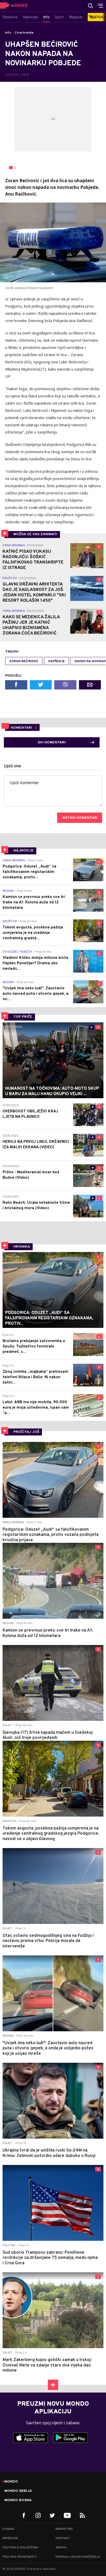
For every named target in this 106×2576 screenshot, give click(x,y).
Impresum (10, 2538)
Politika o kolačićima (20, 2548)
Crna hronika (24, 33)
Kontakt (63, 2538)
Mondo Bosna (18, 2500)
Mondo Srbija (18, 2491)
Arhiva (61, 2548)
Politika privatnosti (20, 2557)
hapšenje (56, 661)
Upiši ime (12, 766)
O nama (8, 2529)
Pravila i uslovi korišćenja (78, 2557)
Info (8, 33)
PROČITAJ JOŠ (26, 1432)
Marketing (64, 2529)
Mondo (11, 2482)
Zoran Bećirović (24, 661)
